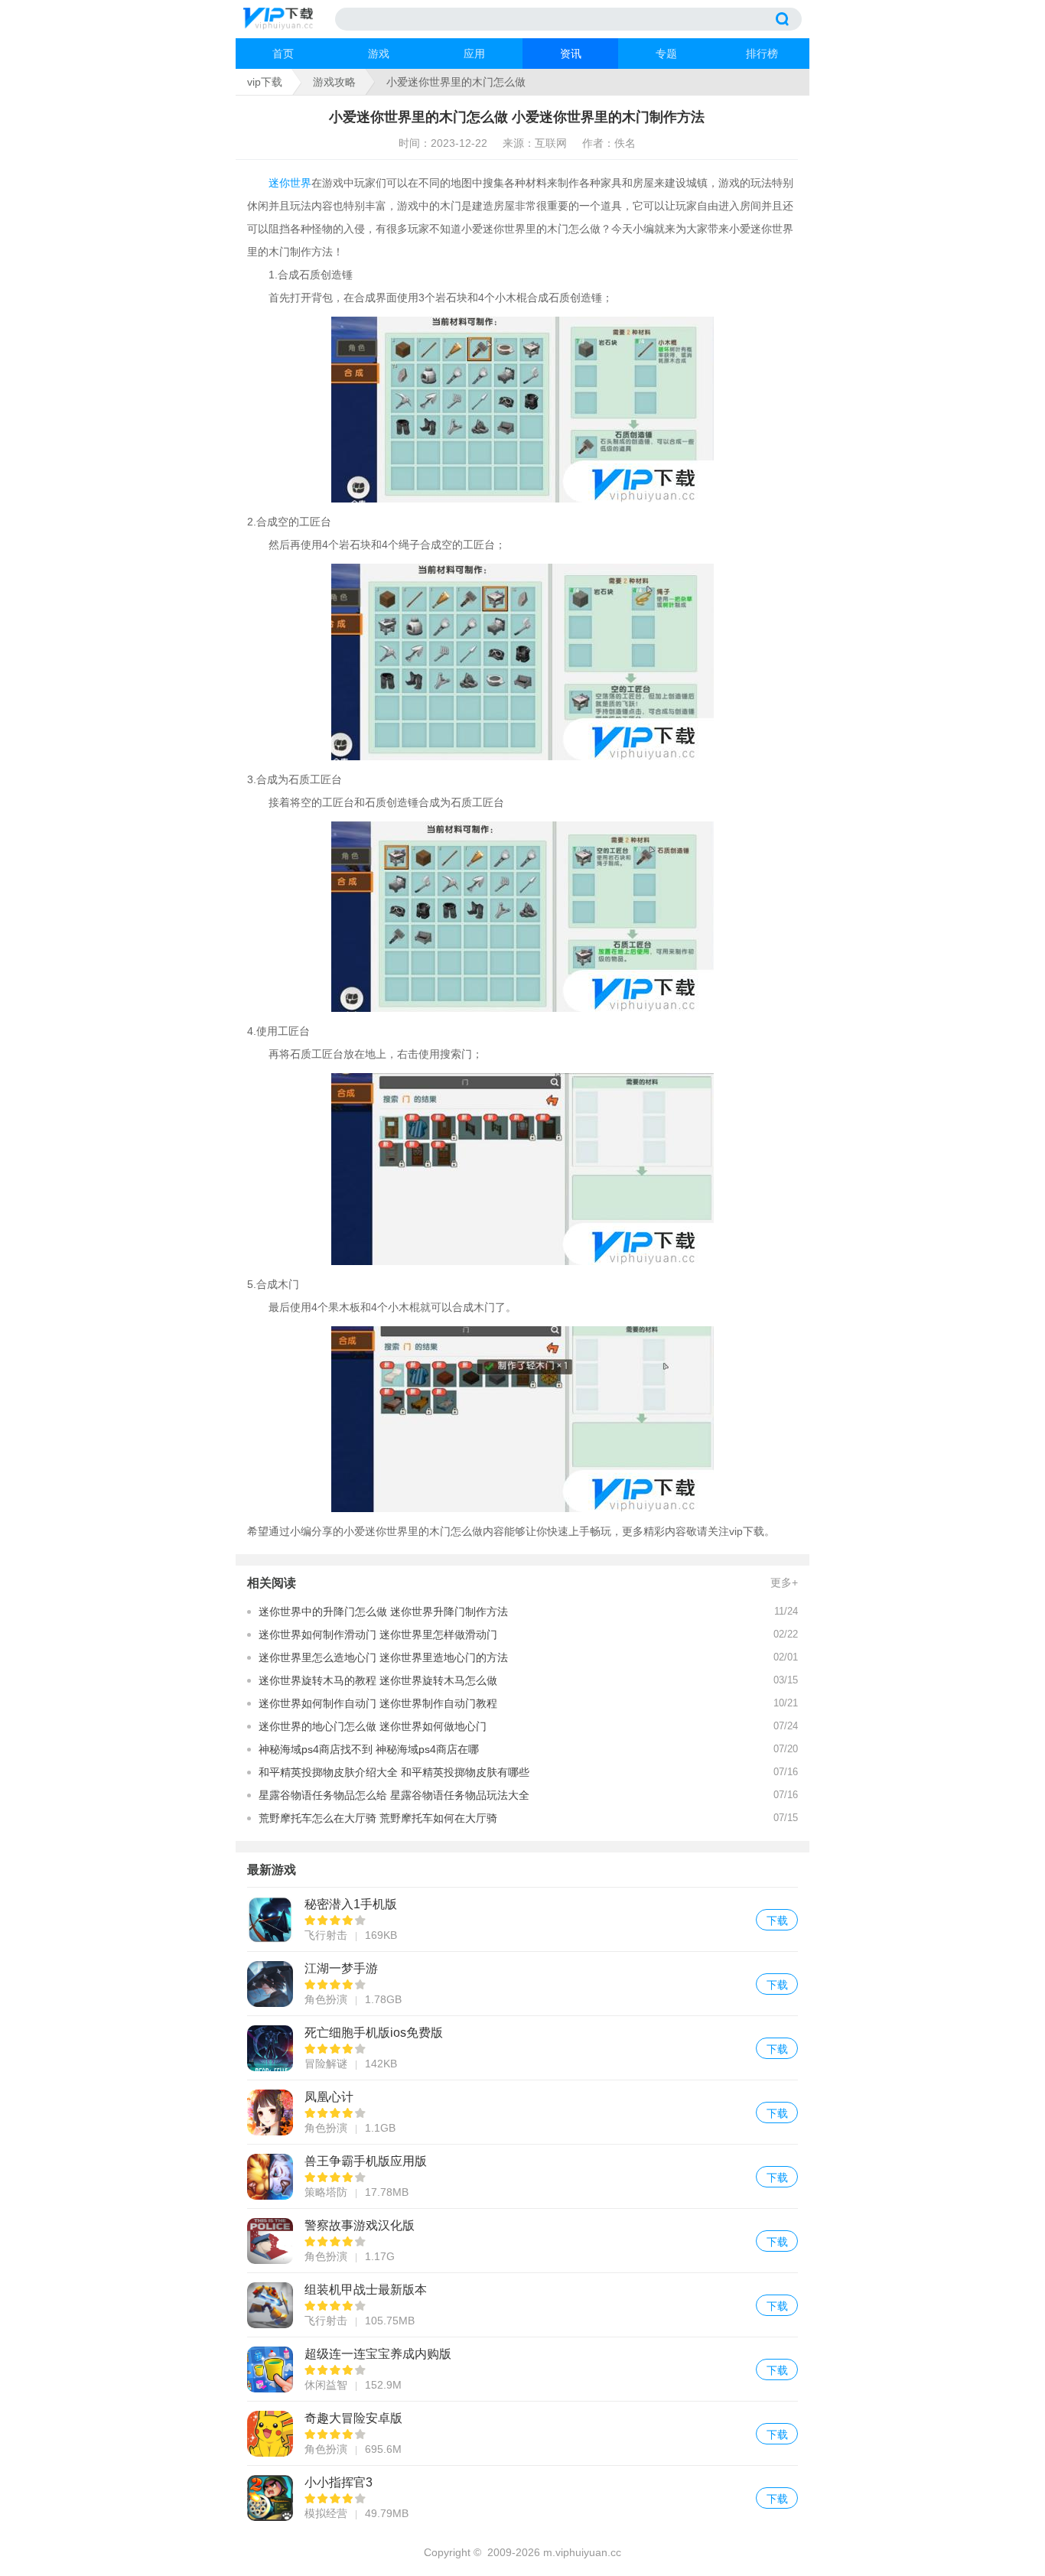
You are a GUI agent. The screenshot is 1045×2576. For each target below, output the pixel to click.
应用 (474, 54)
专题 (666, 54)
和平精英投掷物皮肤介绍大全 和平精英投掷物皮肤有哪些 (394, 1772)
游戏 (379, 54)
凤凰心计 (522, 2112)
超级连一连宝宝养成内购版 (522, 2369)
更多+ (784, 1582)
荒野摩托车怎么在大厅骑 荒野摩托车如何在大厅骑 (378, 1818)
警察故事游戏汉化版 (522, 2241)
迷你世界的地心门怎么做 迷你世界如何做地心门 (373, 1726)
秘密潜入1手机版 (522, 1919)
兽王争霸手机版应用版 (522, 2176)
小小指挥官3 (522, 2498)
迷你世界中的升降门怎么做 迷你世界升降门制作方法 (383, 1612)
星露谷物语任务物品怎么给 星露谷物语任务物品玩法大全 (394, 1795)
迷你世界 (290, 183)
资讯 (571, 54)
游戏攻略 (334, 82)
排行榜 (762, 54)
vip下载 (265, 82)
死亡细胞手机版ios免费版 (522, 2048)
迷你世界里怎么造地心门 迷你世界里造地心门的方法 (383, 1657)
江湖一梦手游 (522, 1984)
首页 (283, 54)
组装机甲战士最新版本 (522, 2305)
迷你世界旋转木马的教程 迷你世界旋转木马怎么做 (378, 1680)
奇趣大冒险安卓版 (522, 2433)
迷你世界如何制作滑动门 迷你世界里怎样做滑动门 (378, 1634)
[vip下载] (289, 19)
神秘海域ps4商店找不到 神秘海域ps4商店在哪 (369, 1749)
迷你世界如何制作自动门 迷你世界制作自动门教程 (378, 1703)
